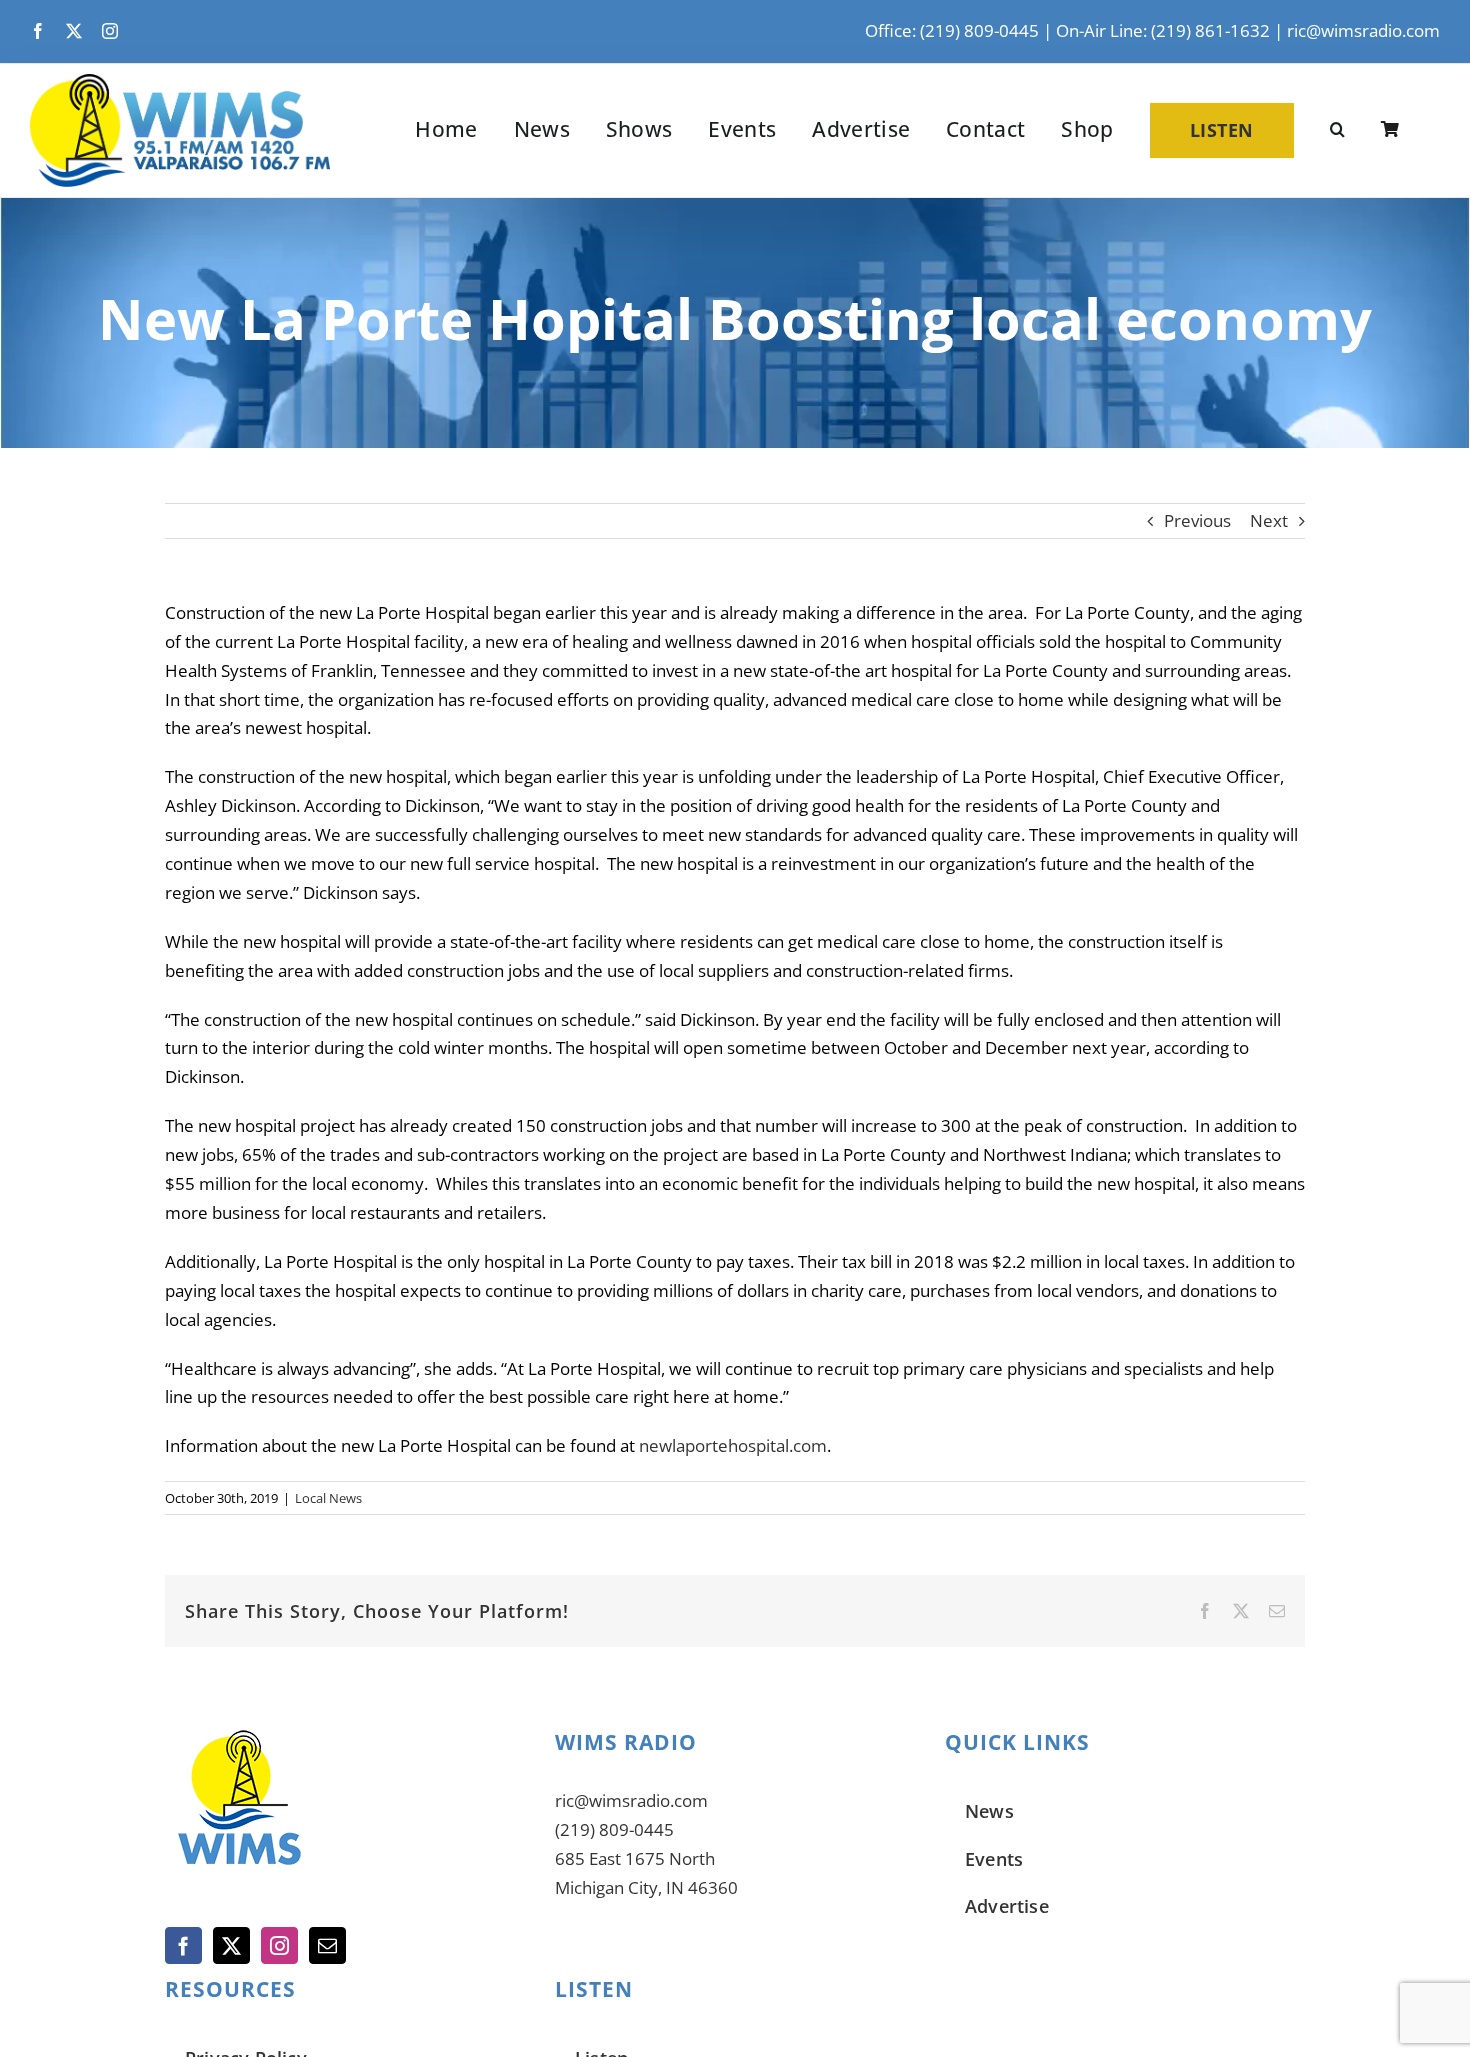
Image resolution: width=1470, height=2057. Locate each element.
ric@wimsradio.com (1363, 30)
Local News (328, 1498)
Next (1269, 520)
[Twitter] (231, 1945)
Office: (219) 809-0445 (952, 30)
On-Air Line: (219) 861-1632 (1163, 30)
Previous (1197, 520)
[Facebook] (183, 1945)
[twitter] (74, 31)
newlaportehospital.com (733, 1445)
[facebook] (38, 31)
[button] (1337, 130)
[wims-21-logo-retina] (180, 82)
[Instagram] (279, 1945)
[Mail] (327, 1945)
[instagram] (110, 31)
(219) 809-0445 (614, 1829)
